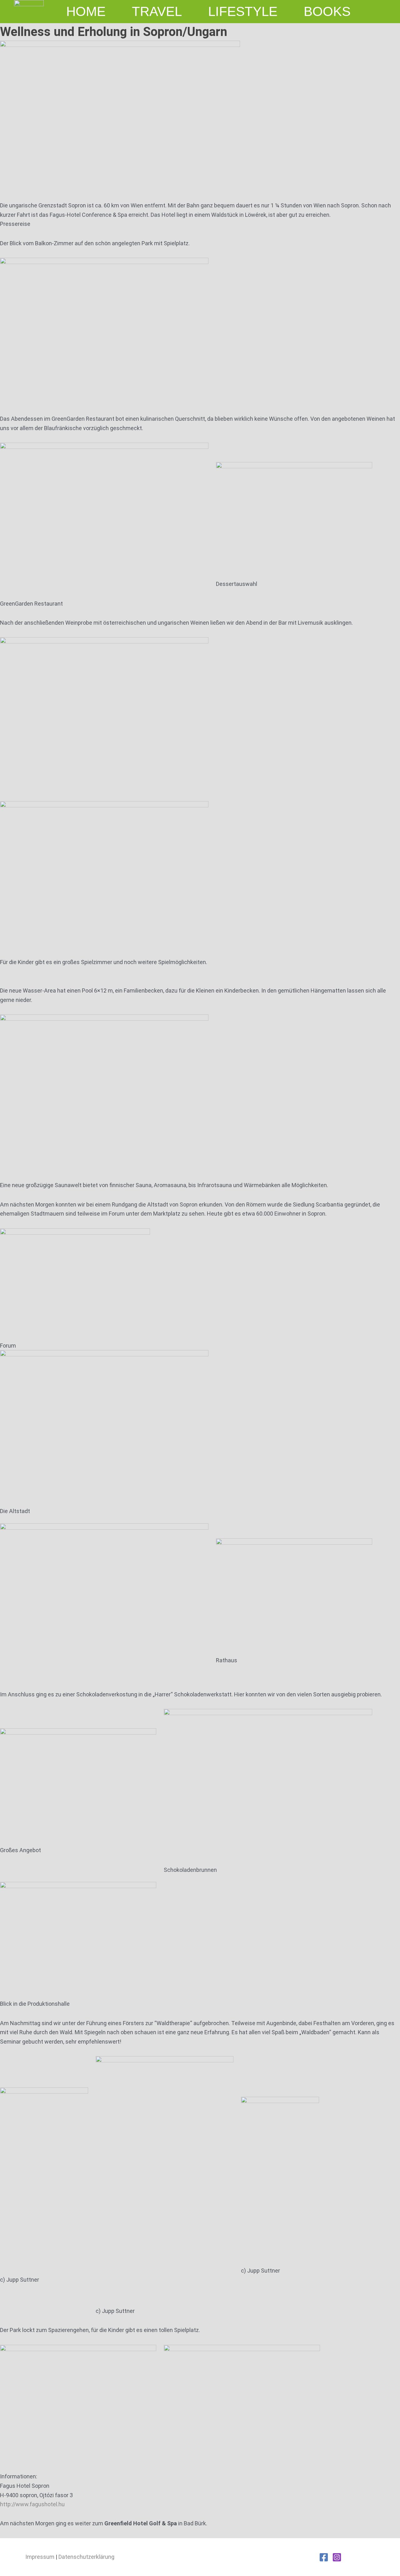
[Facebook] (324, 2557)
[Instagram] (337, 2557)
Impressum (40, 2557)
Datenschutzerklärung (86, 2557)
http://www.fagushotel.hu (32, 2504)
